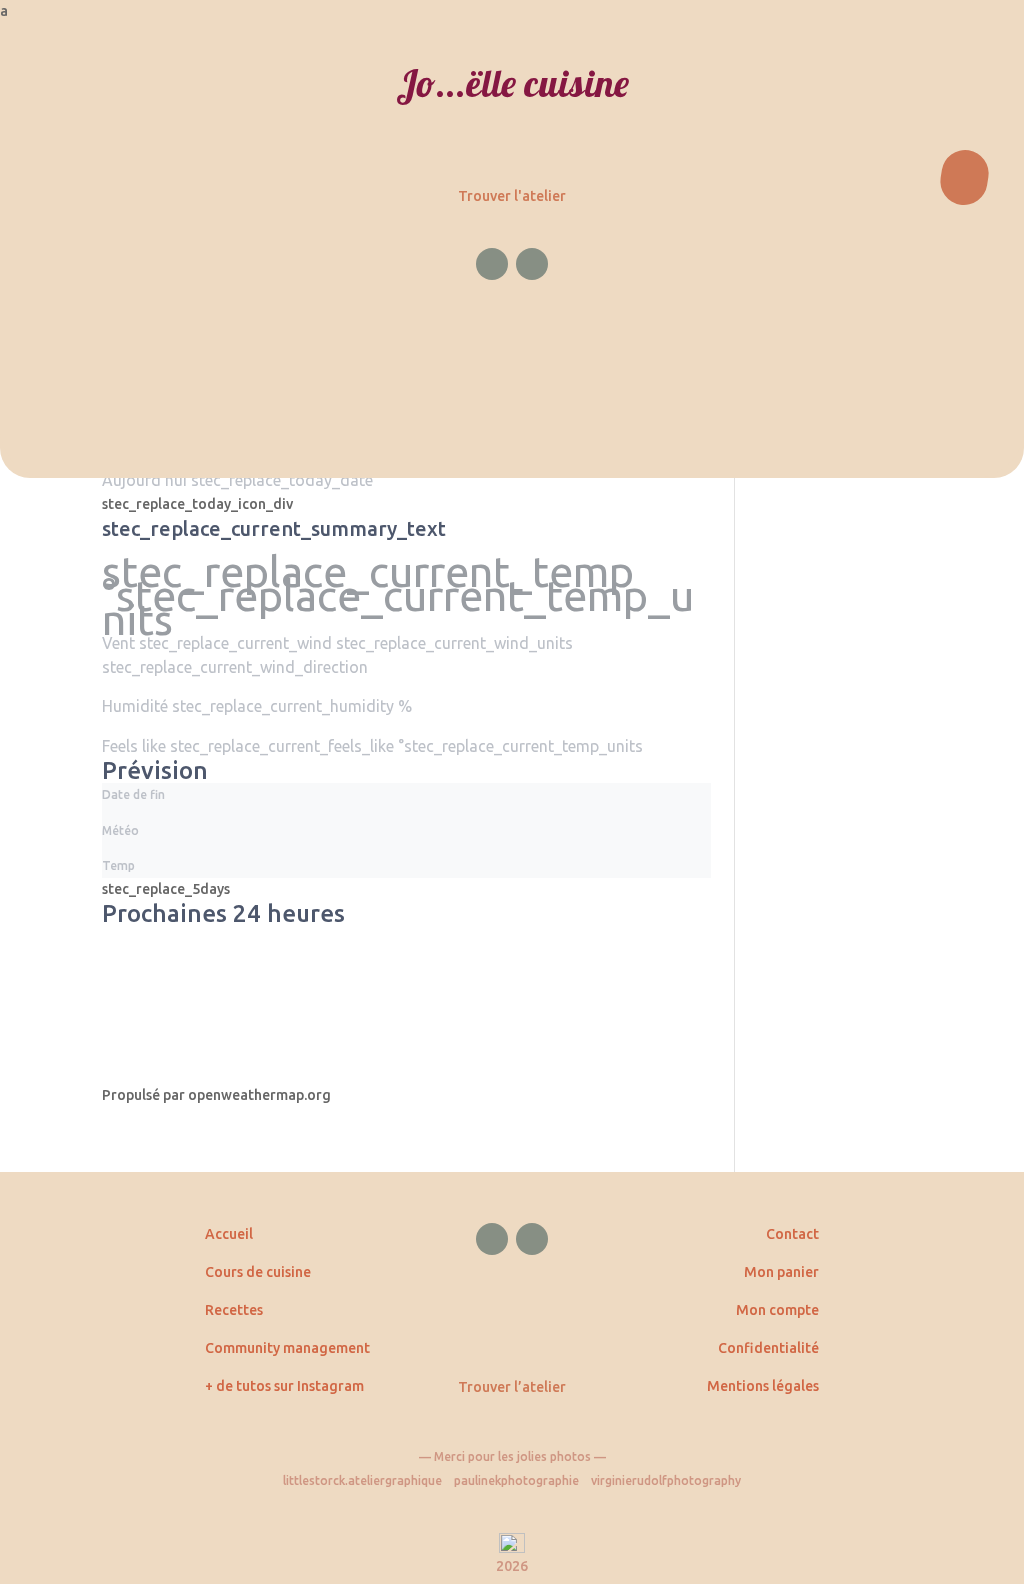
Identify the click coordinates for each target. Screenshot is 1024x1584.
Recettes (234, 1310)
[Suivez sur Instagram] (532, 264)
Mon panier (781, 1272)
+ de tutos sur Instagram (284, 1386)
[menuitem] (512, 12)
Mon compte (777, 1310)
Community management (287, 1348)
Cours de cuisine (258, 1272)
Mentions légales (763, 1386)
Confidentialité (768, 1348)
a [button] (4, 11)
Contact (792, 1234)
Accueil (229, 1234)
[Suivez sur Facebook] (492, 264)
